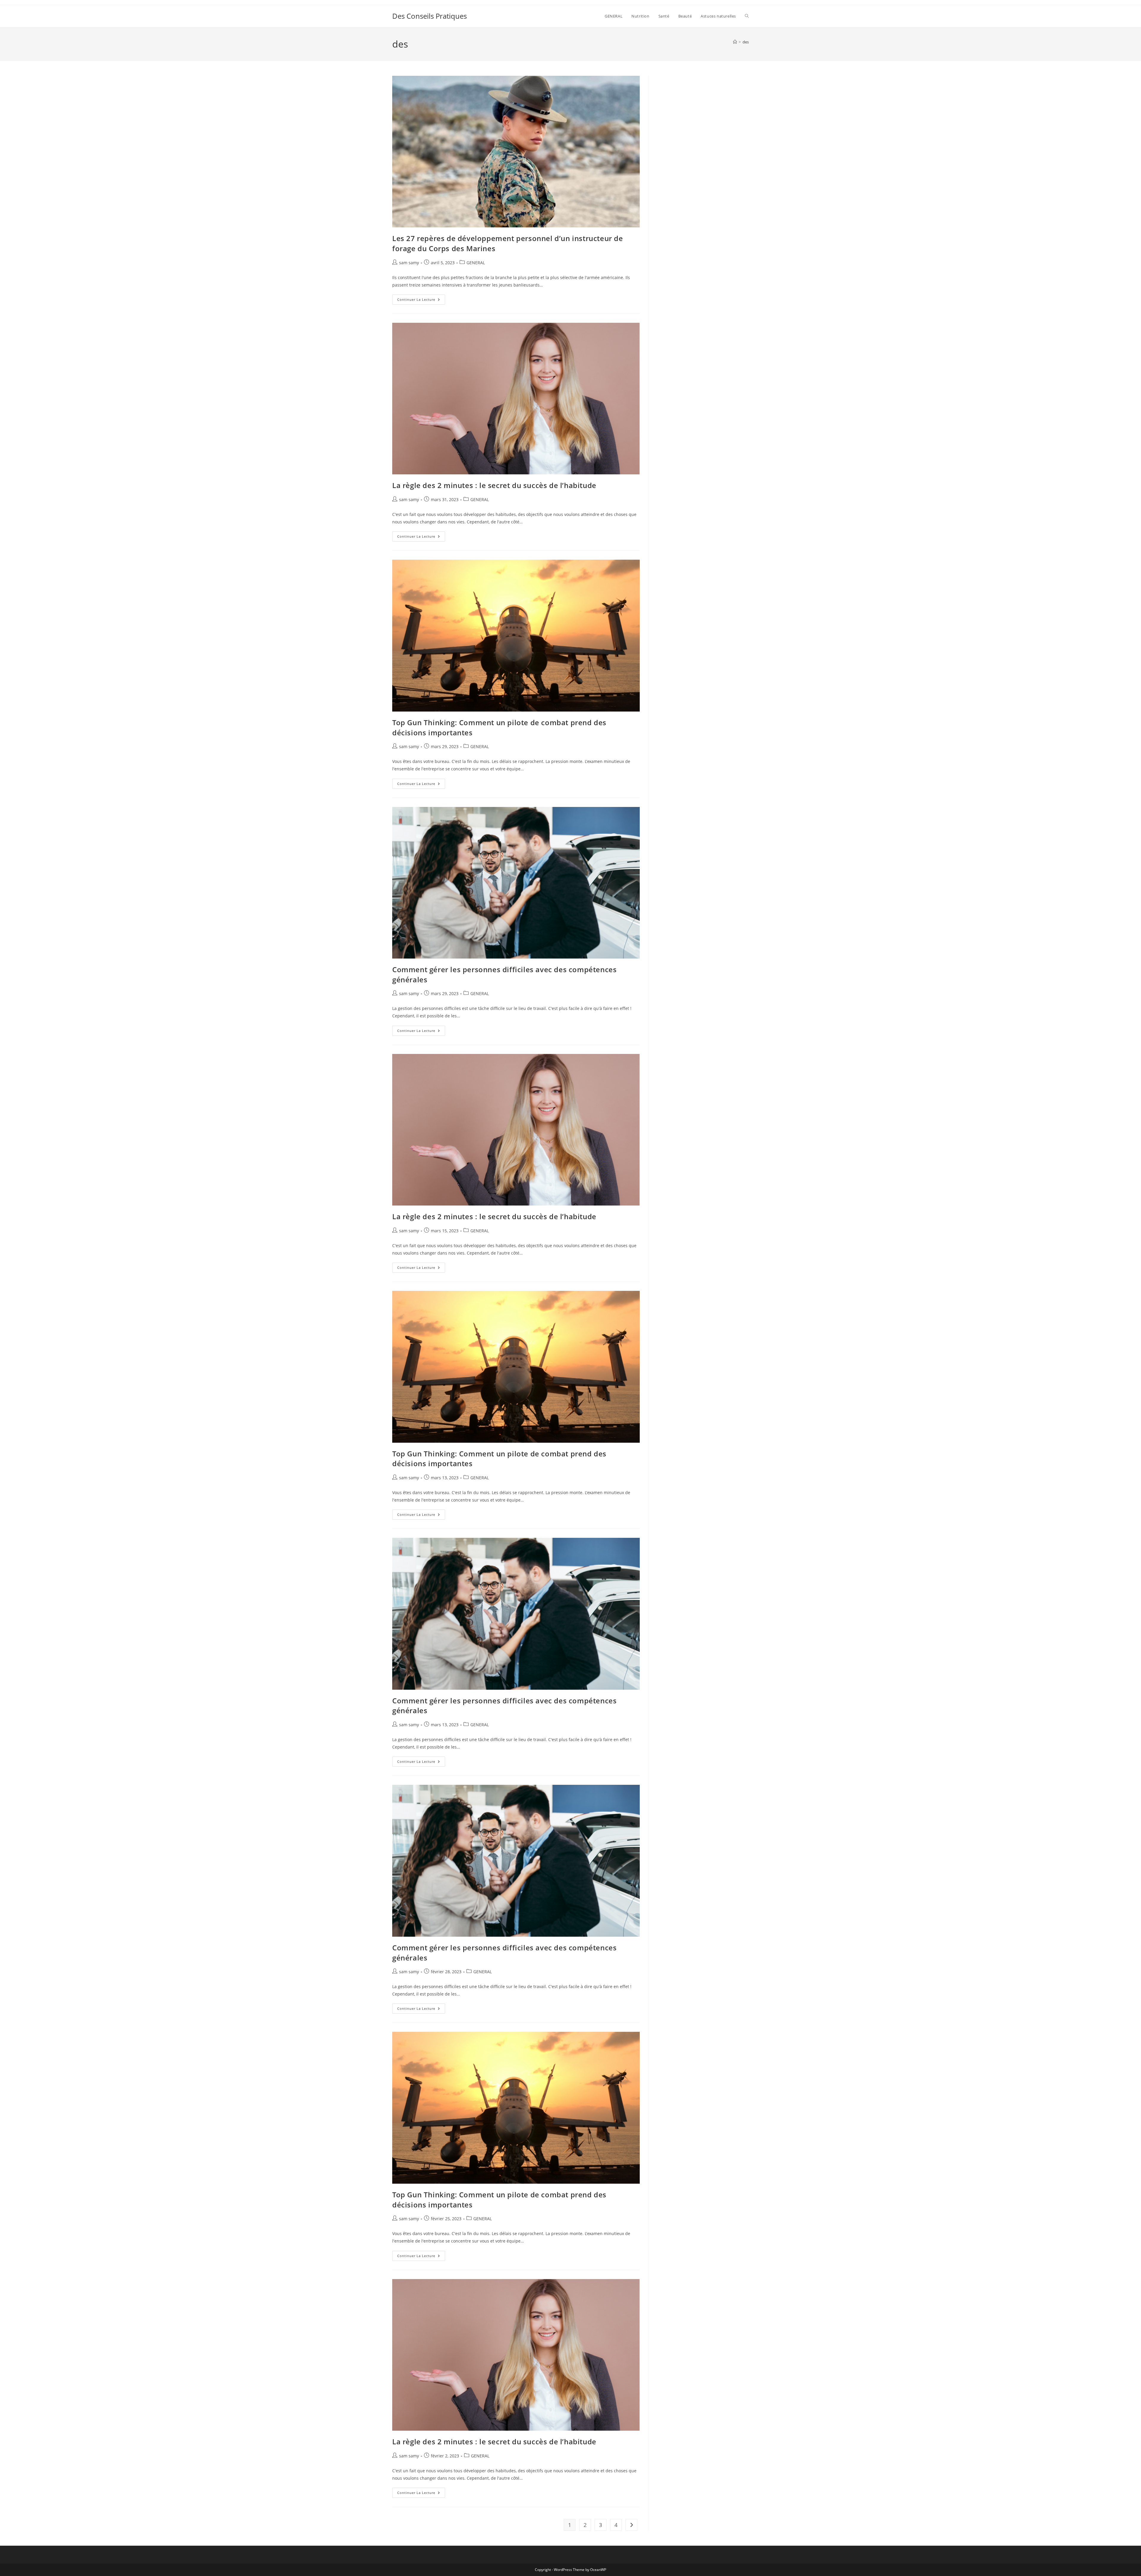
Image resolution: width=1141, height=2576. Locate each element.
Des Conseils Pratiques (430, 16)
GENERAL (476, 263)
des (746, 42)
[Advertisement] (703, 113)
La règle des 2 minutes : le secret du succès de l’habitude (494, 485)
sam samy (409, 263)
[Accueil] (735, 42)
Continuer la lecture (421, 301)
